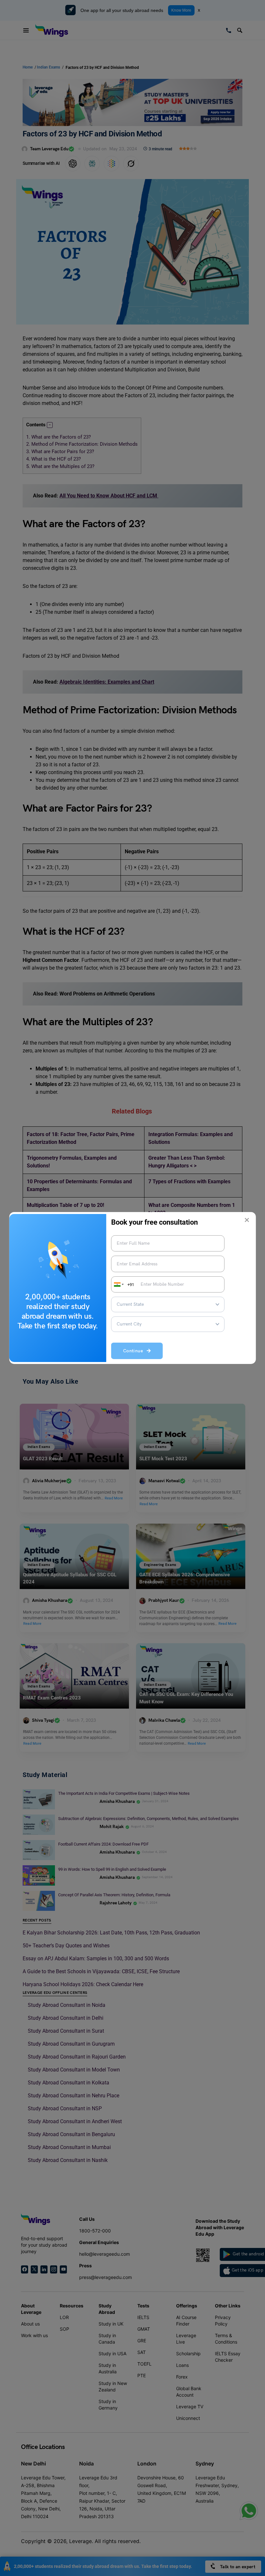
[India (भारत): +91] (118, 1284)
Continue (135, 1351)
